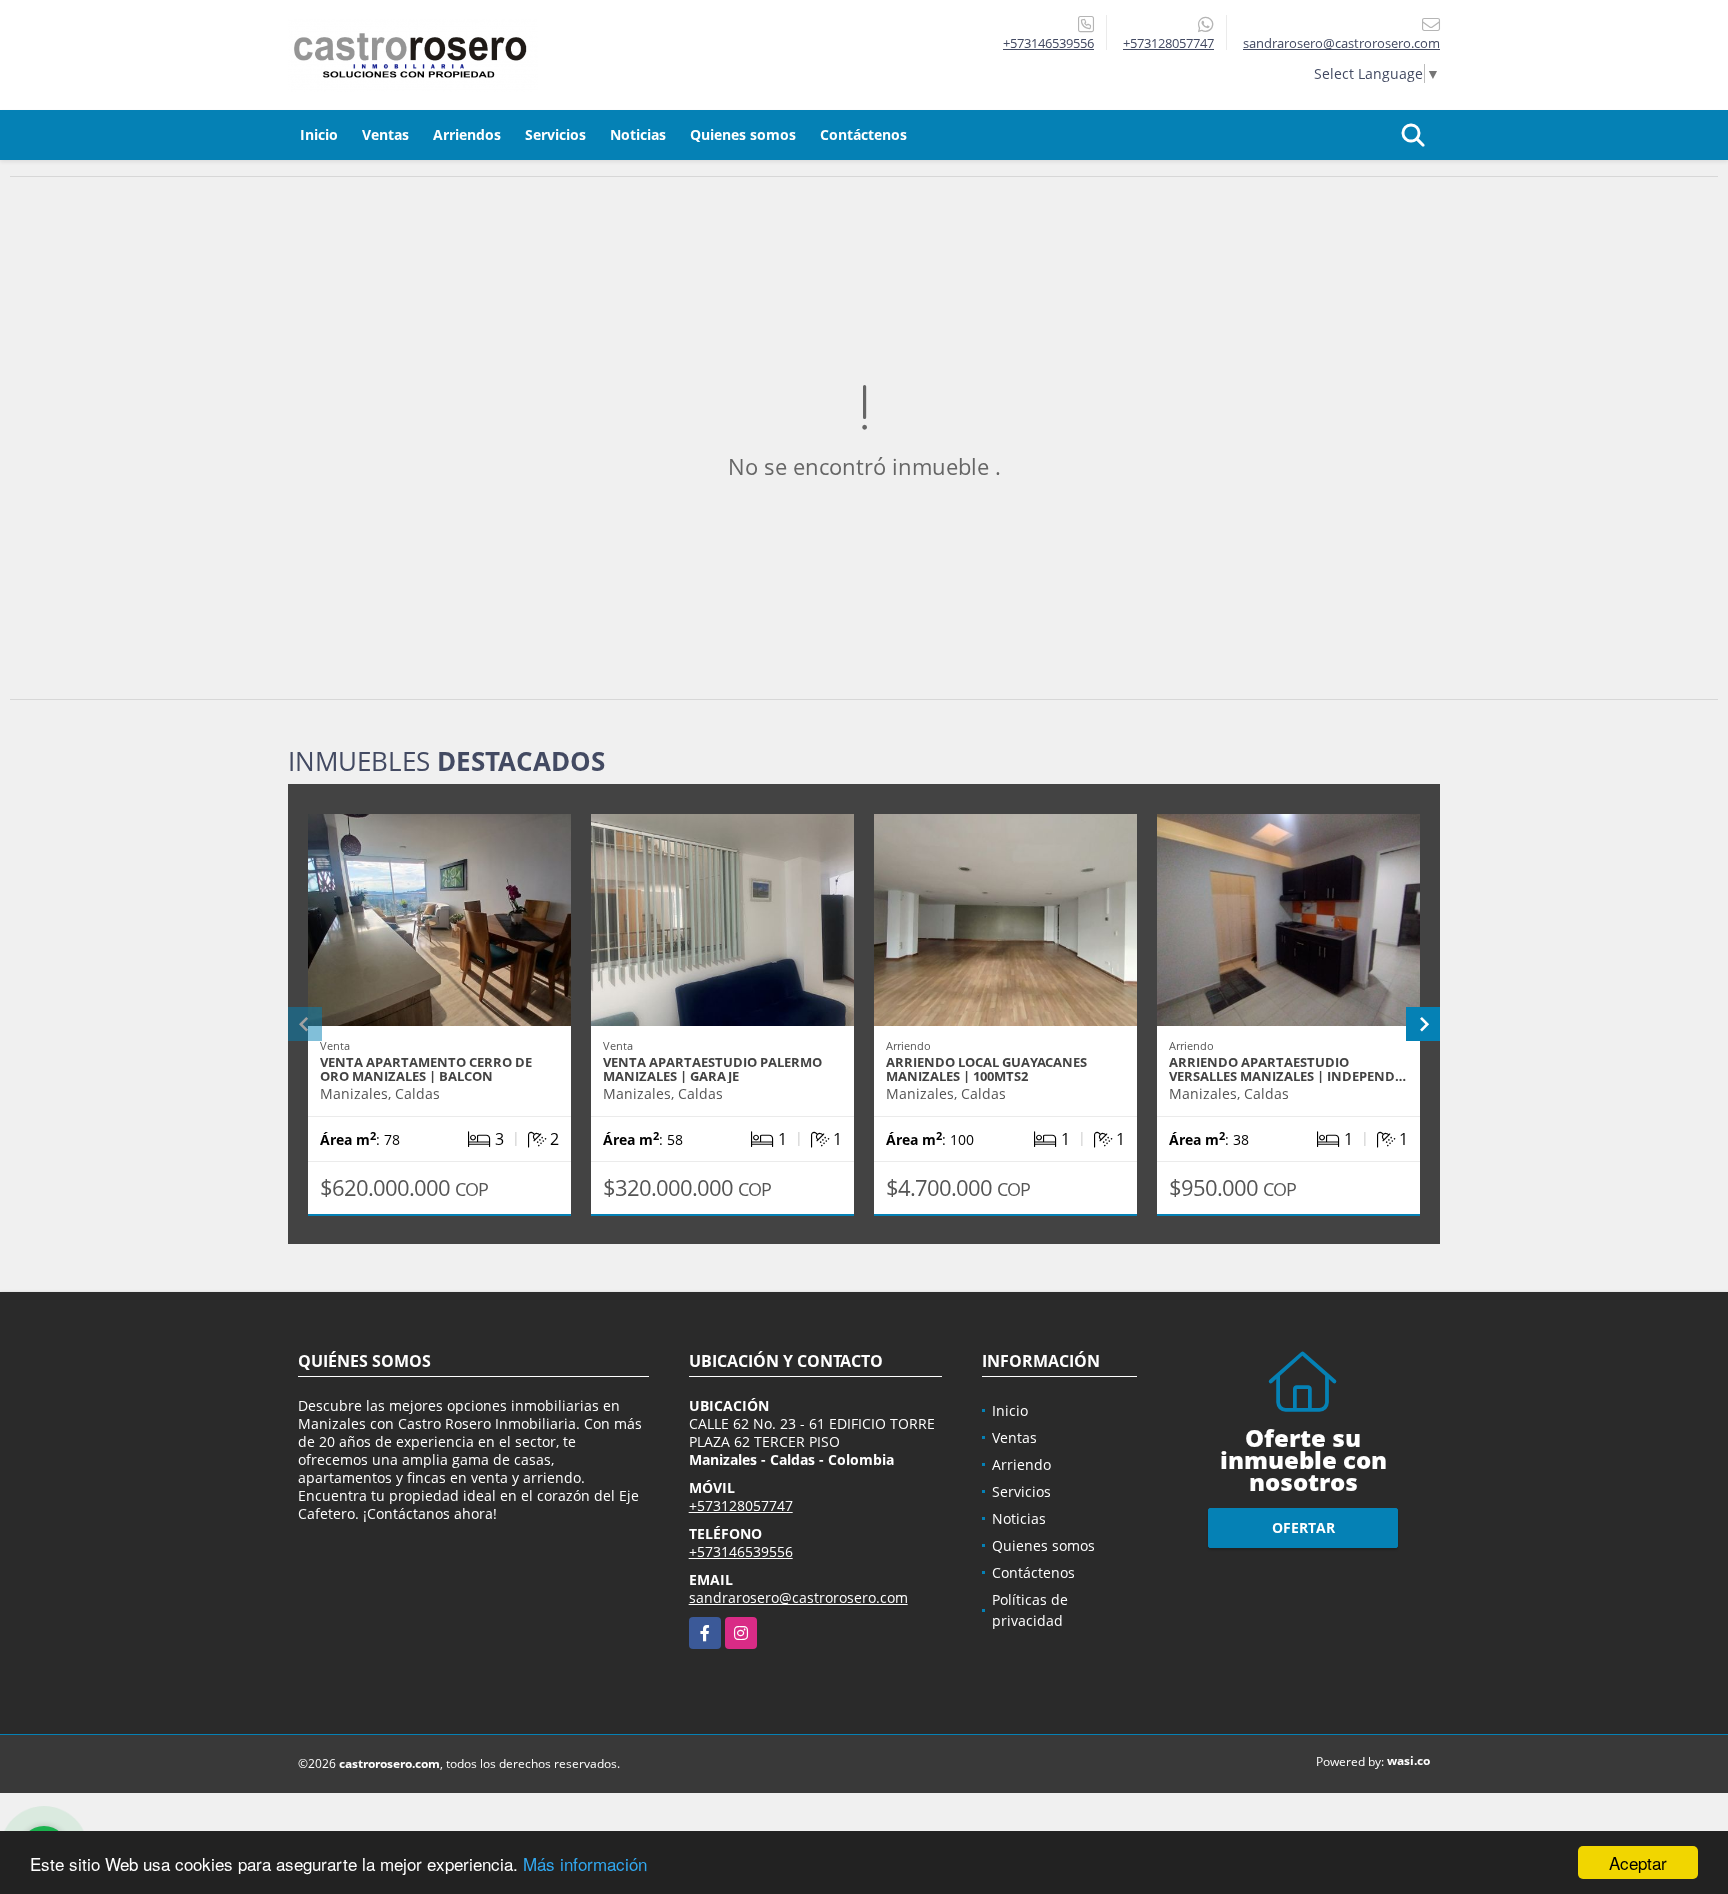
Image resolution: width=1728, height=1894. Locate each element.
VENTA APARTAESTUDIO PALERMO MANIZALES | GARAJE (712, 1069)
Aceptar (1638, 1862)
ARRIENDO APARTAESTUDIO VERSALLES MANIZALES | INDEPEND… (1287, 1069)
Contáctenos (863, 134)
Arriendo (1021, 1464)
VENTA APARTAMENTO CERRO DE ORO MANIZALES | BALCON (426, 1069)
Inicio (319, 134)
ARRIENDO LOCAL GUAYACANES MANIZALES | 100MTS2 (986, 1069)
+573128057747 (1168, 43)
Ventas (385, 134)
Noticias (638, 134)
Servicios (555, 134)
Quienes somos (743, 134)
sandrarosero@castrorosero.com (798, 1597)
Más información (585, 1863)
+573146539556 (1048, 43)
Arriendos (467, 134)
